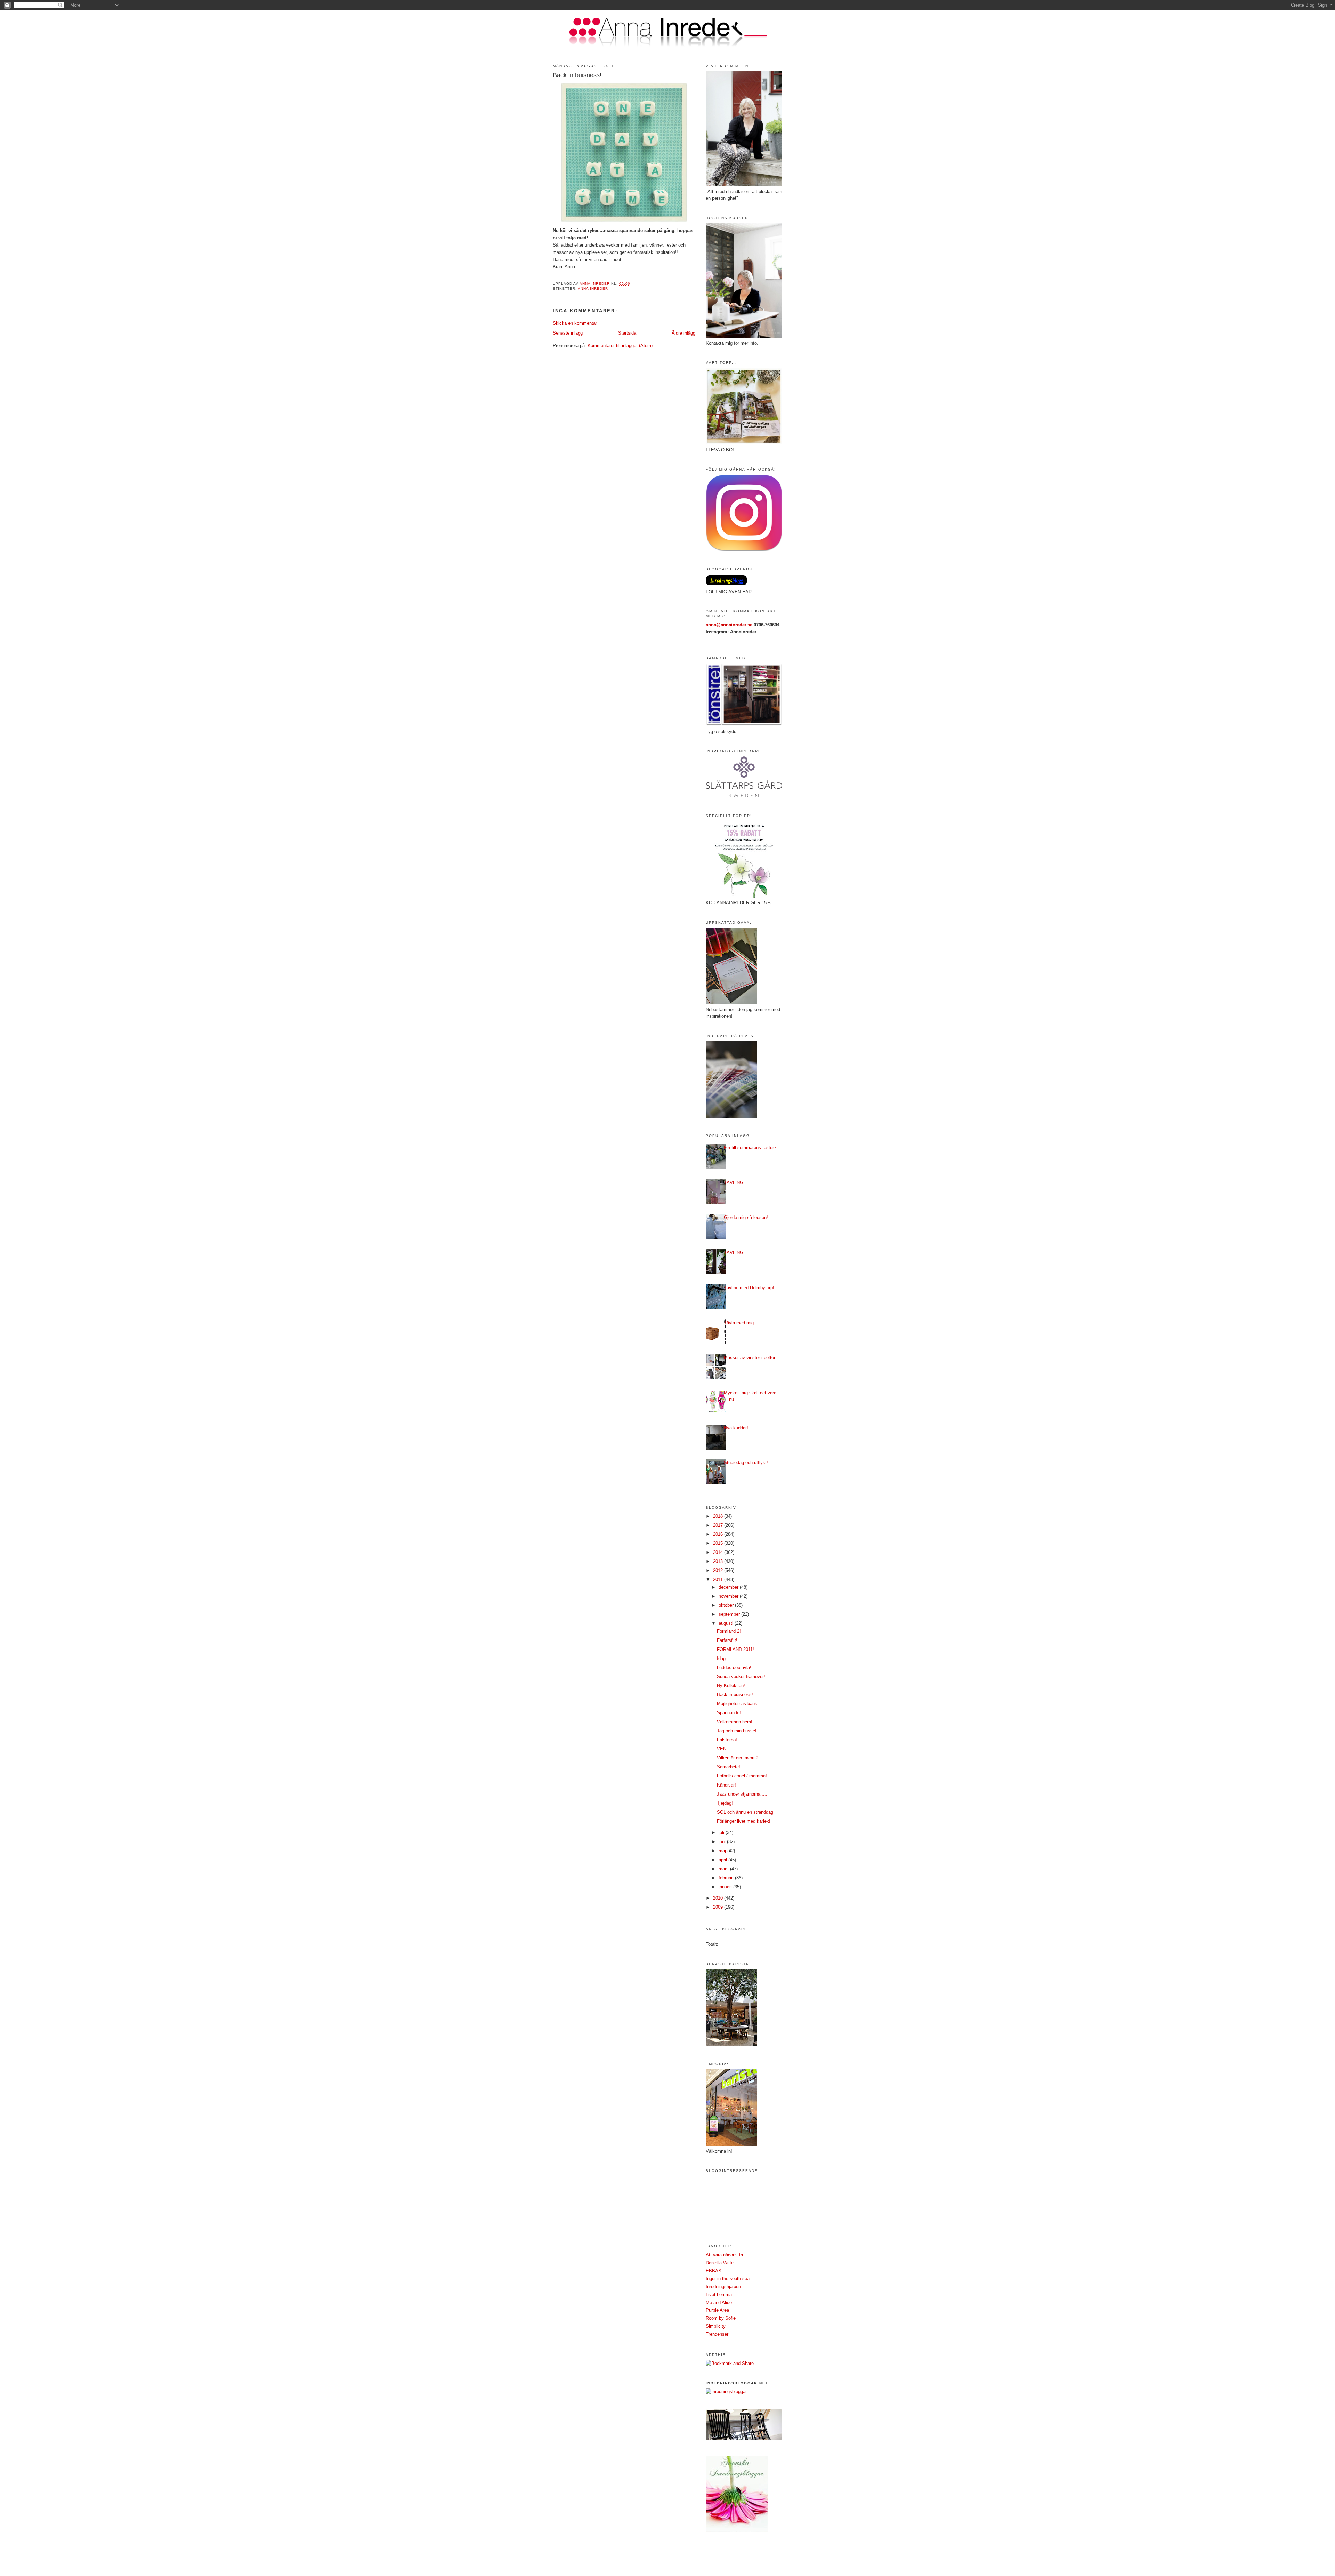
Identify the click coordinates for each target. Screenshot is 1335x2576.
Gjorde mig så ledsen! (746, 1217)
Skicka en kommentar (575, 323)
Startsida (627, 333)
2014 (719, 1552)
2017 (719, 1525)
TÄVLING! (734, 1183)
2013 (719, 1561)
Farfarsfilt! (727, 1640)
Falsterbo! (727, 1740)
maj (723, 1851)
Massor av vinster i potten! (751, 1358)
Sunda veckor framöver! (741, 1676)
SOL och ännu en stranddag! (746, 1812)
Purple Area (717, 2310)
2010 (719, 1898)
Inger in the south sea (728, 2278)
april (723, 1860)
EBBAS (714, 2271)
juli (722, 1833)
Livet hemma (719, 2294)
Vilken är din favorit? (738, 1758)
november (729, 1596)
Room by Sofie (721, 2318)
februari (727, 1878)
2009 (719, 1907)
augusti (727, 1623)
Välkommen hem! (735, 1722)
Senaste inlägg (568, 333)
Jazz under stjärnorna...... (743, 1794)
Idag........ (727, 1658)
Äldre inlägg (683, 333)
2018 (719, 1516)
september (730, 1614)
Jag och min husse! (737, 1731)
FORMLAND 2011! (735, 1649)
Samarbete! (729, 1767)
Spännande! (729, 1713)
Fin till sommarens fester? (750, 1147)
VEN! (722, 1749)
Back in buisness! (735, 1695)
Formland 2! (729, 1631)
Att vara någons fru (725, 2255)
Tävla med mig (739, 1323)
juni (723, 1842)
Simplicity (716, 2326)
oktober (727, 1605)
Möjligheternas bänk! (738, 1704)
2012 (719, 1570)
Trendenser (717, 2334)
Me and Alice (719, 2302)
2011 (719, 1579)
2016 (719, 1534)
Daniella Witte (720, 2263)
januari (726, 1887)
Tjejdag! (725, 1803)
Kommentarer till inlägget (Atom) (620, 346)
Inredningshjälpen (723, 2286)
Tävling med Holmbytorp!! (750, 1288)
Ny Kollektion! (731, 1686)
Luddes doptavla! (734, 1667)
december (729, 1587)
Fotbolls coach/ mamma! (742, 1776)
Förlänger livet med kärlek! (744, 1821)
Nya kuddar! (736, 1428)
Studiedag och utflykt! (746, 1463)
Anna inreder (593, 288)
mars (724, 1869)
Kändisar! (726, 1785)
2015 (719, 1543)
